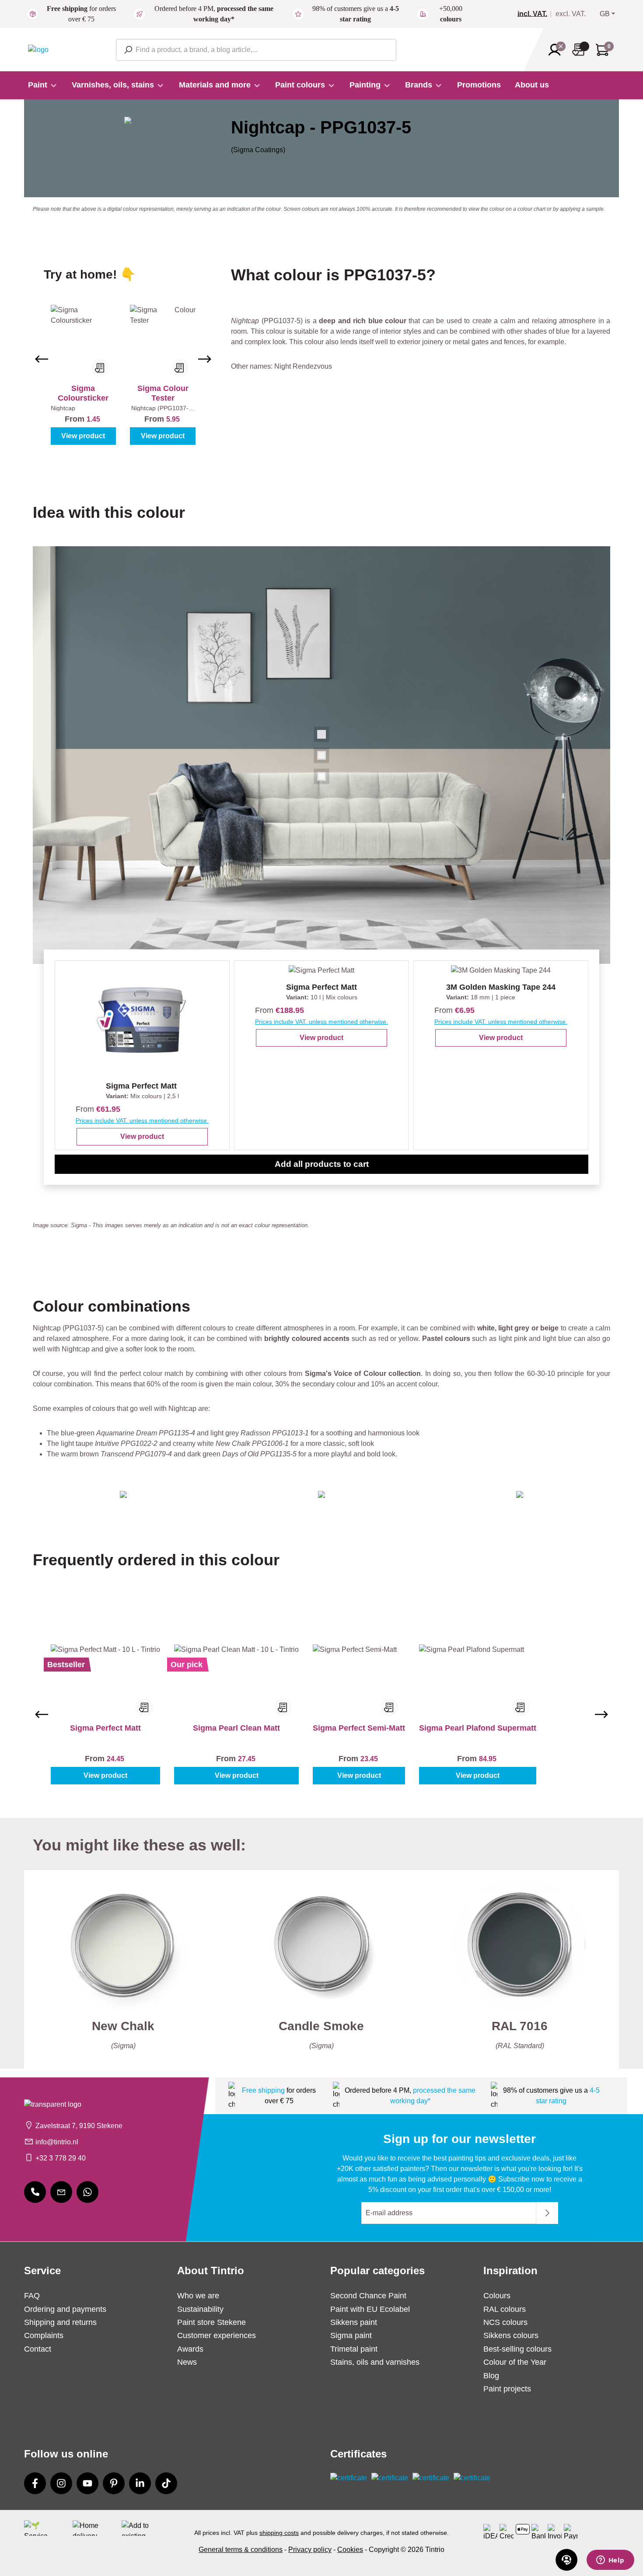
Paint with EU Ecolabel (370, 2309)
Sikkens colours (511, 2335)
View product (83, 436)
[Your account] (557, 50)
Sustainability (200, 2309)
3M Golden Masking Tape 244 (501, 987)
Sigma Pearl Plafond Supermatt (478, 1728)
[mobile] (35, 2192)
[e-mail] (61, 2192)
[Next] (205, 359)
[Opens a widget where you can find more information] (610, 2561)
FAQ (32, 2296)
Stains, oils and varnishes (375, 2362)
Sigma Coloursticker (83, 393)
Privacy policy (310, 2550)
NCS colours (505, 2322)
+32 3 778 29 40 (61, 2158)
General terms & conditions (241, 2550)
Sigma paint (351, 2335)
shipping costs (279, 2533)
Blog (491, 2376)
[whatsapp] (87, 2192)
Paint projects (507, 2389)
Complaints (44, 2335)
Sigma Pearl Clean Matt (236, 1728)
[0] (536, 14)
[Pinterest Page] (114, 2483)
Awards (190, 2349)
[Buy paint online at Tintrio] (38, 49)
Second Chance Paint (368, 2296)
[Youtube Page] (87, 2483)
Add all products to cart (322, 1164)
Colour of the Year (515, 2362)
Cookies (350, 2550)
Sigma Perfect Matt (141, 1086)
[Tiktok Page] (166, 2483)
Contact (38, 2349)
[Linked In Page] (140, 2483)
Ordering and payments (65, 2309)
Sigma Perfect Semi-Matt (359, 1728)
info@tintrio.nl (57, 2142)
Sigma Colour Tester (163, 393)
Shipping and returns (60, 2322)
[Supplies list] (581, 50)
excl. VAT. (571, 14)
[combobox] (256, 50)
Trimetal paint (354, 2349)
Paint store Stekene (211, 2322)
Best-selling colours (517, 2349)
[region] (123, 359)
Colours (497, 2296)
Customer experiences (217, 2335)
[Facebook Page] (35, 2483)
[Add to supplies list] (100, 368)
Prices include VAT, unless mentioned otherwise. (142, 1120)
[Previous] (42, 359)
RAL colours (505, 2309)
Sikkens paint (354, 2322)
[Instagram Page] (61, 2483)
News (187, 2362)
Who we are (198, 2296)
